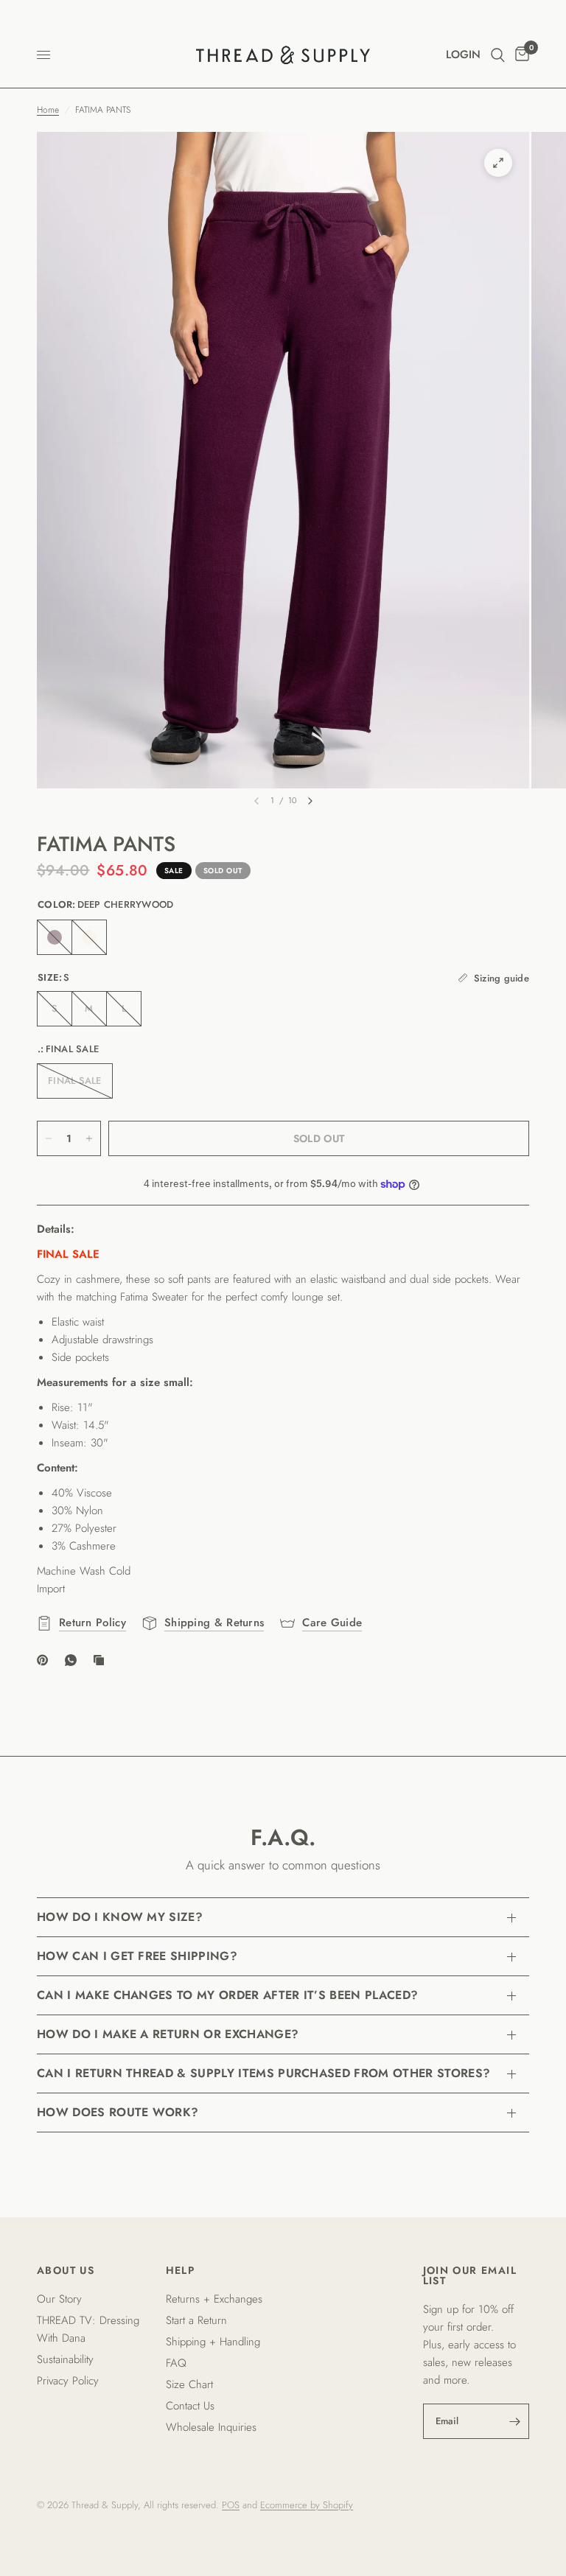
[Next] (310, 801)
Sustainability (65, 2359)
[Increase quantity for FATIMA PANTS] (89, 1138)
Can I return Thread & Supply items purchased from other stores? (263, 2073)
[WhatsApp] (74, 1660)
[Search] (498, 55)
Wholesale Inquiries (211, 2427)
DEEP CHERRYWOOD (55, 937)
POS (231, 2505)
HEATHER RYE (89, 937)
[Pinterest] (46, 1660)
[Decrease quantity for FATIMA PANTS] (49, 1138)
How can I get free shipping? (137, 1956)
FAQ (176, 2363)
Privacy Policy (68, 2381)
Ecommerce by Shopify (307, 2505)
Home (48, 110)
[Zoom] (498, 163)
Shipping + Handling (213, 2342)
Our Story (59, 2299)
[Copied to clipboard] (102, 1660)
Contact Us (190, 2406)
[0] (520, 55)
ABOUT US (66, 2270)
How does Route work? (118, 2112)
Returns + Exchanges (214, 2299)
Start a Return (196, 2320)
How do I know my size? (120, 1917)
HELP (181, 2270)
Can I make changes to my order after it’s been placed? (227, 1995)
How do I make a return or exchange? (168, 2034)
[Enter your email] (514, 2421)
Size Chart (189, 2384)
